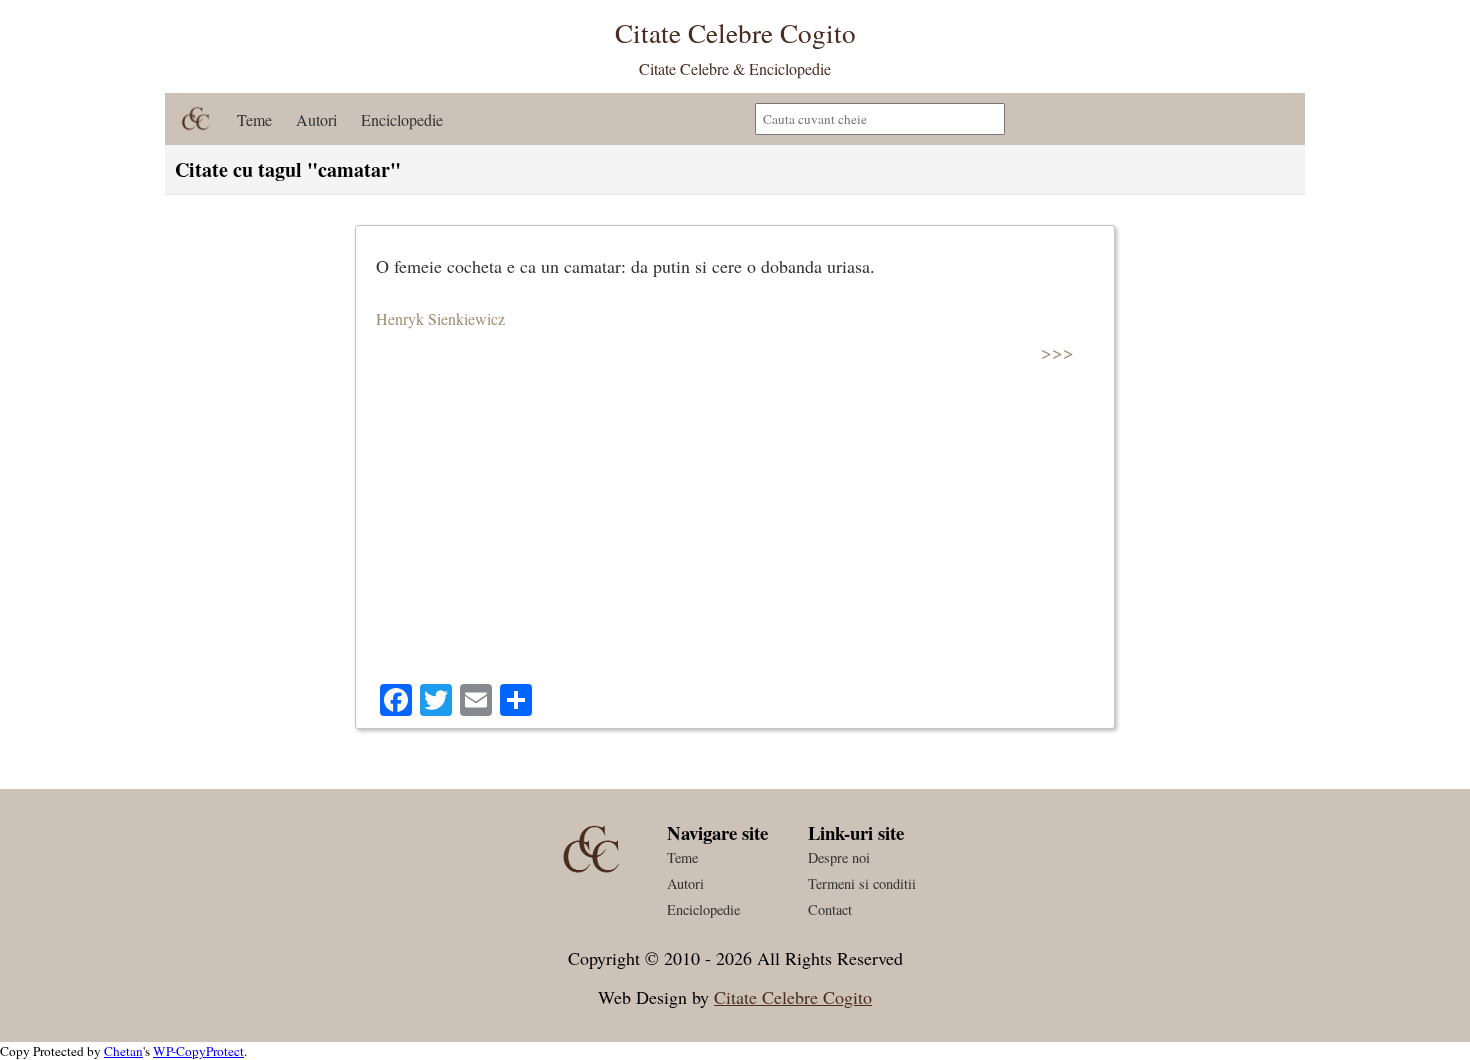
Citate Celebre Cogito (793, 997)
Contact (830, 909)
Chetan (123, 1051)
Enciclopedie (402, 119)
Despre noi (839, 857)
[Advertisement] (735, 534)
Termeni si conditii (862, 883)
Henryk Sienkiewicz (440, 318)
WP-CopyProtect (198, 1051)
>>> (1057, 351)
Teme (254, 119)
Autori (316, 119)
